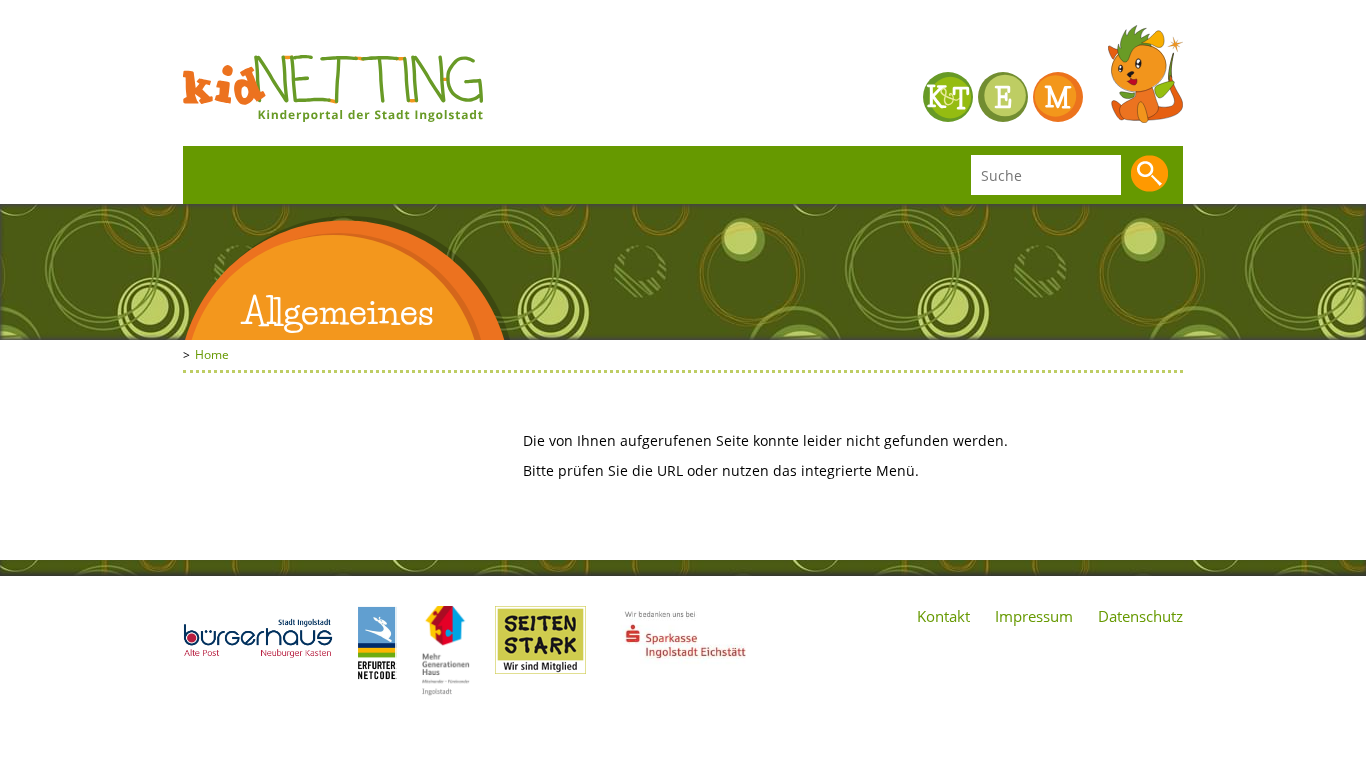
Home (212, 354)
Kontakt (943, 616)
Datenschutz (1140, 616)
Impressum (1034, 616)
